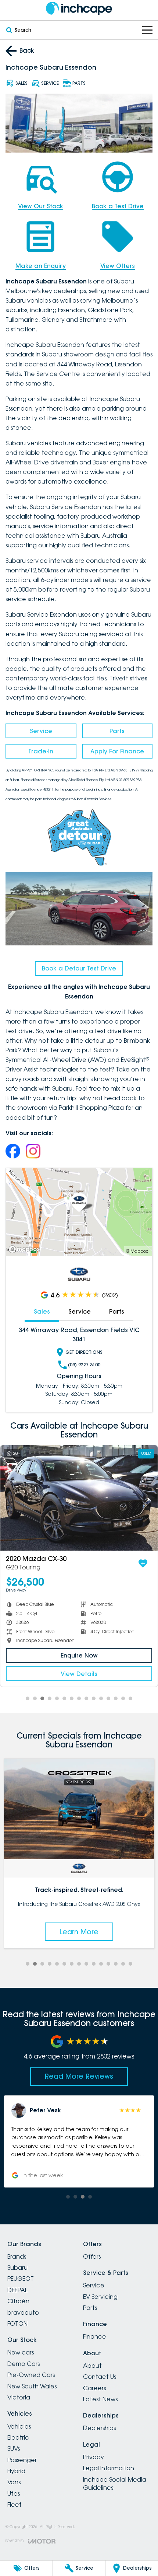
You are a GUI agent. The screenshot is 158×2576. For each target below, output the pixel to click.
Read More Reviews (79, 2076)
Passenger (22, 2460)
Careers (94, 2388)
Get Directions (84, 1352)
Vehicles (19, 2426)
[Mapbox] (26, 1249)
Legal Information (109, 2468)
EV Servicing (100, 2297)
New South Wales (32, 2386)
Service (41, 731)
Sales (42, 1311)
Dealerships (99, 2428)
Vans (14, 2482)
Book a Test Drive (118, 206)
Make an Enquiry (41, 266)
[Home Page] (79, 8)
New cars (21, 2352)
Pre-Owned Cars (31, 2375)
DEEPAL (17, 2290)
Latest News (100, 2399)
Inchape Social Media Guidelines (115, 2483)
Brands (17, 2256)
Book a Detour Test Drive (79, 968)
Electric (18, 2437)
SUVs (14, 2448)
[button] (79, 2141)
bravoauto (23, 2312)
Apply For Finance (117, 751)
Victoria (19, 2397)
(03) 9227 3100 (84, 1365)
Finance (95, 2336)
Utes (14, 2493)
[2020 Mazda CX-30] (79, 1498)
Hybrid (16, 2471)
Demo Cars (24, 2364)
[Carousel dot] (28, 1698)
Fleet (15, 2504)
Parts (117, 731)
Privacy (94, 2457)
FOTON (17, 2324)
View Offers (118, 266)
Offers (92, 2256)
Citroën (18, 2301)
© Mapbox (137, 1251)
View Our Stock (41, 206)
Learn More (79, 1932)
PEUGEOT (21, 2279)
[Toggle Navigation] (147, 30)
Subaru (17, 2267)
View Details (79, 1674)
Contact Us (100, 2377)
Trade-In (41, 751)
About (92, 2366)
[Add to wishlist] (143, 1564)
